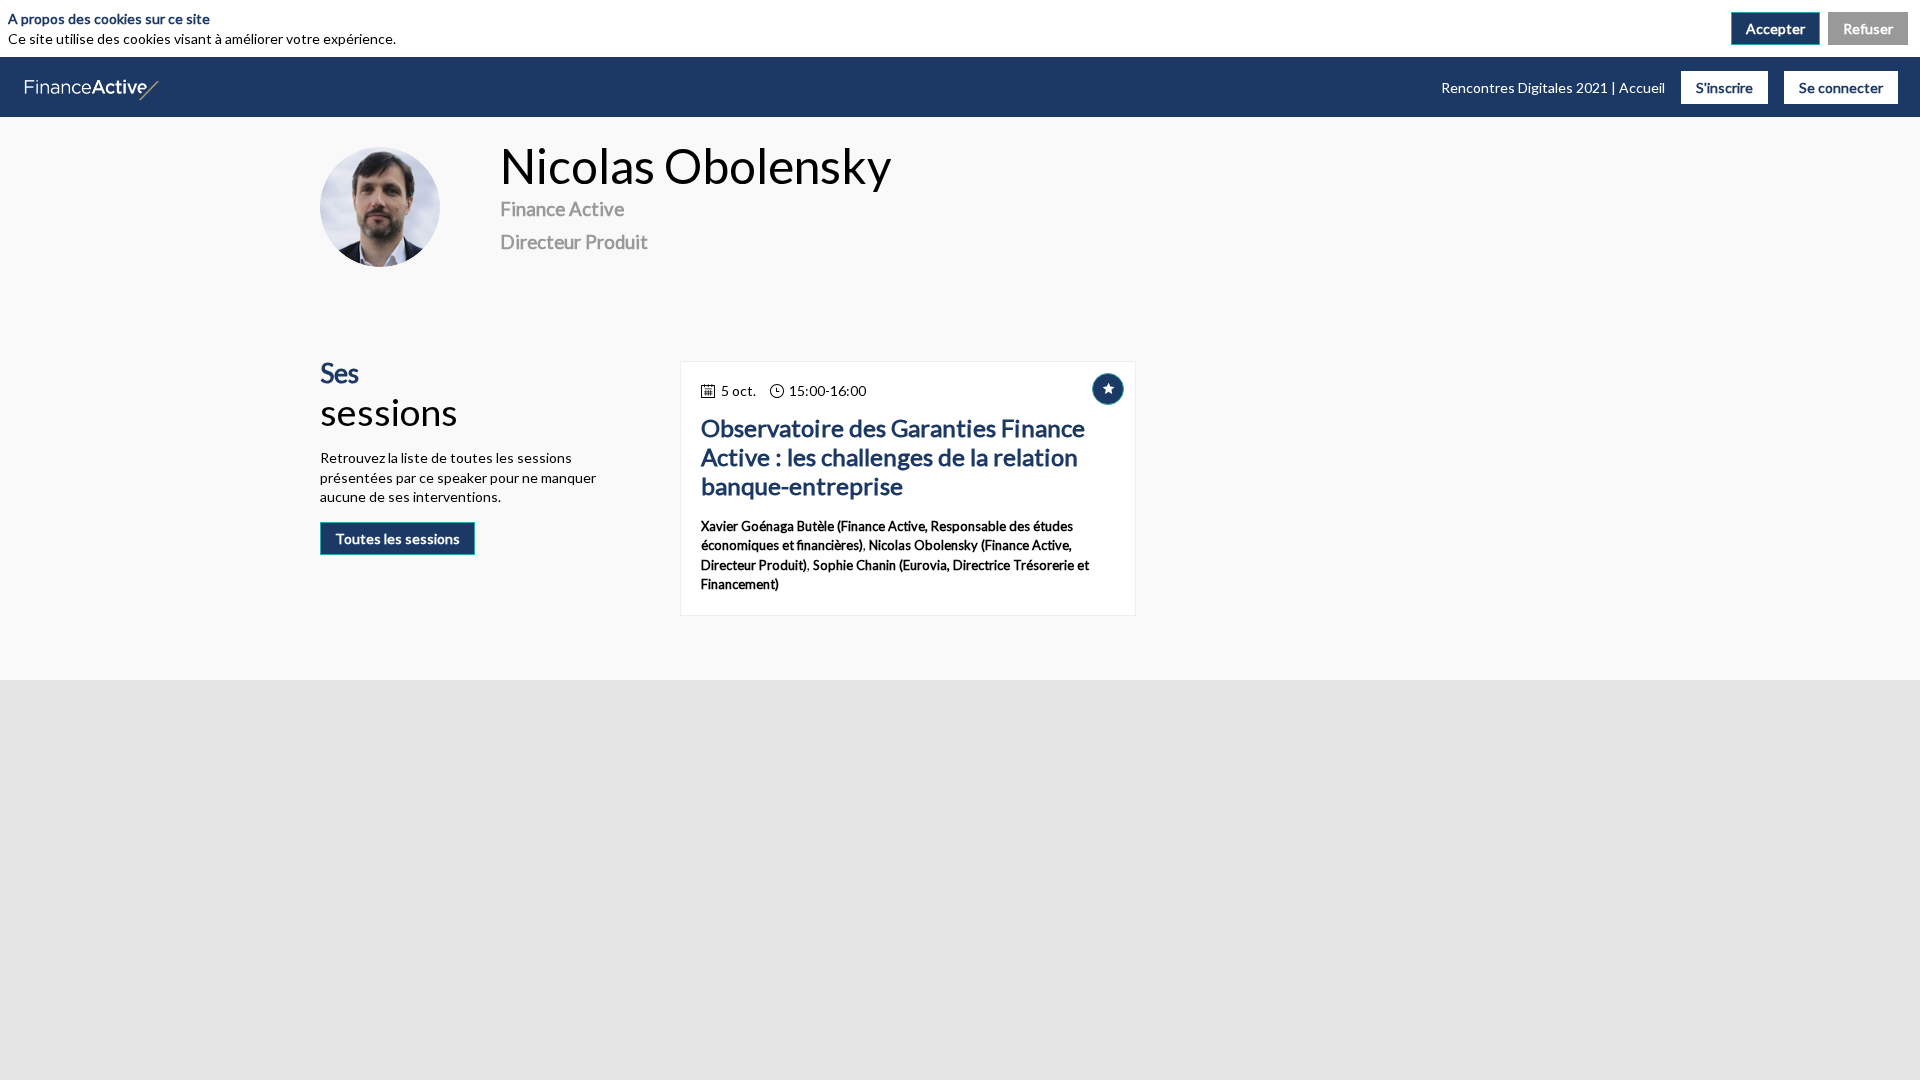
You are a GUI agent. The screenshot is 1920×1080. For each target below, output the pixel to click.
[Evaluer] (1108, 389)
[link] (1553, 87)
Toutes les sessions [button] (397, 538)
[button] (1724, 87)
